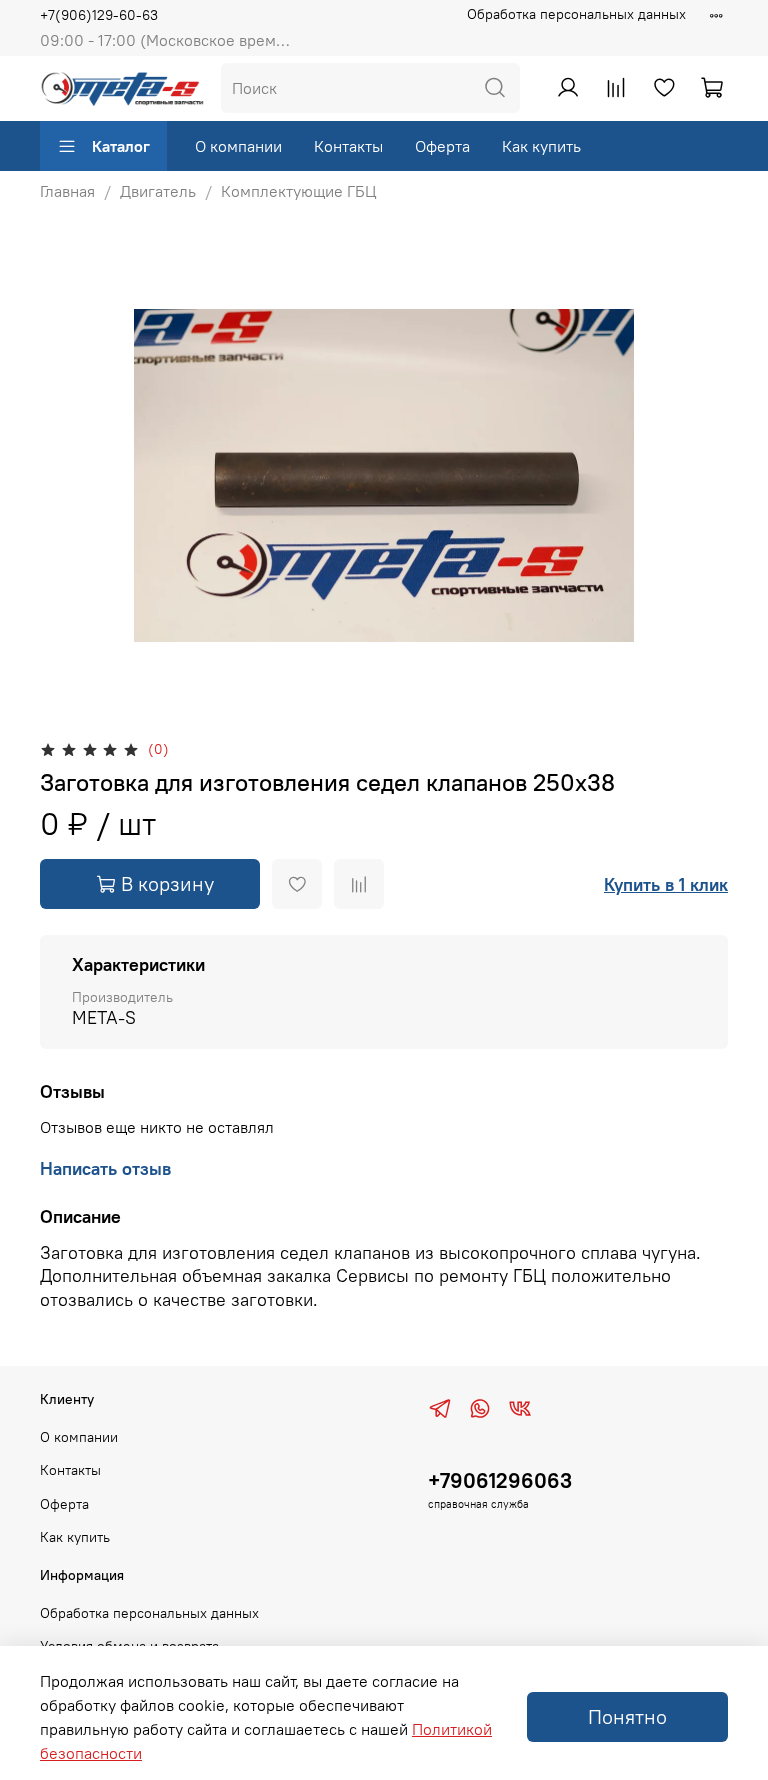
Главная (67, 191)
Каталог (121, 146)
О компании (238, 146)
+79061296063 (500, 1480)
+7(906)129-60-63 (99, 15)
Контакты (348, 146)
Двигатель (158, 191)
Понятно (627, 1716)
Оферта (442, 146)
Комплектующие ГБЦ (299, 191)
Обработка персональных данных (576, 14)
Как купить (541, 146)
